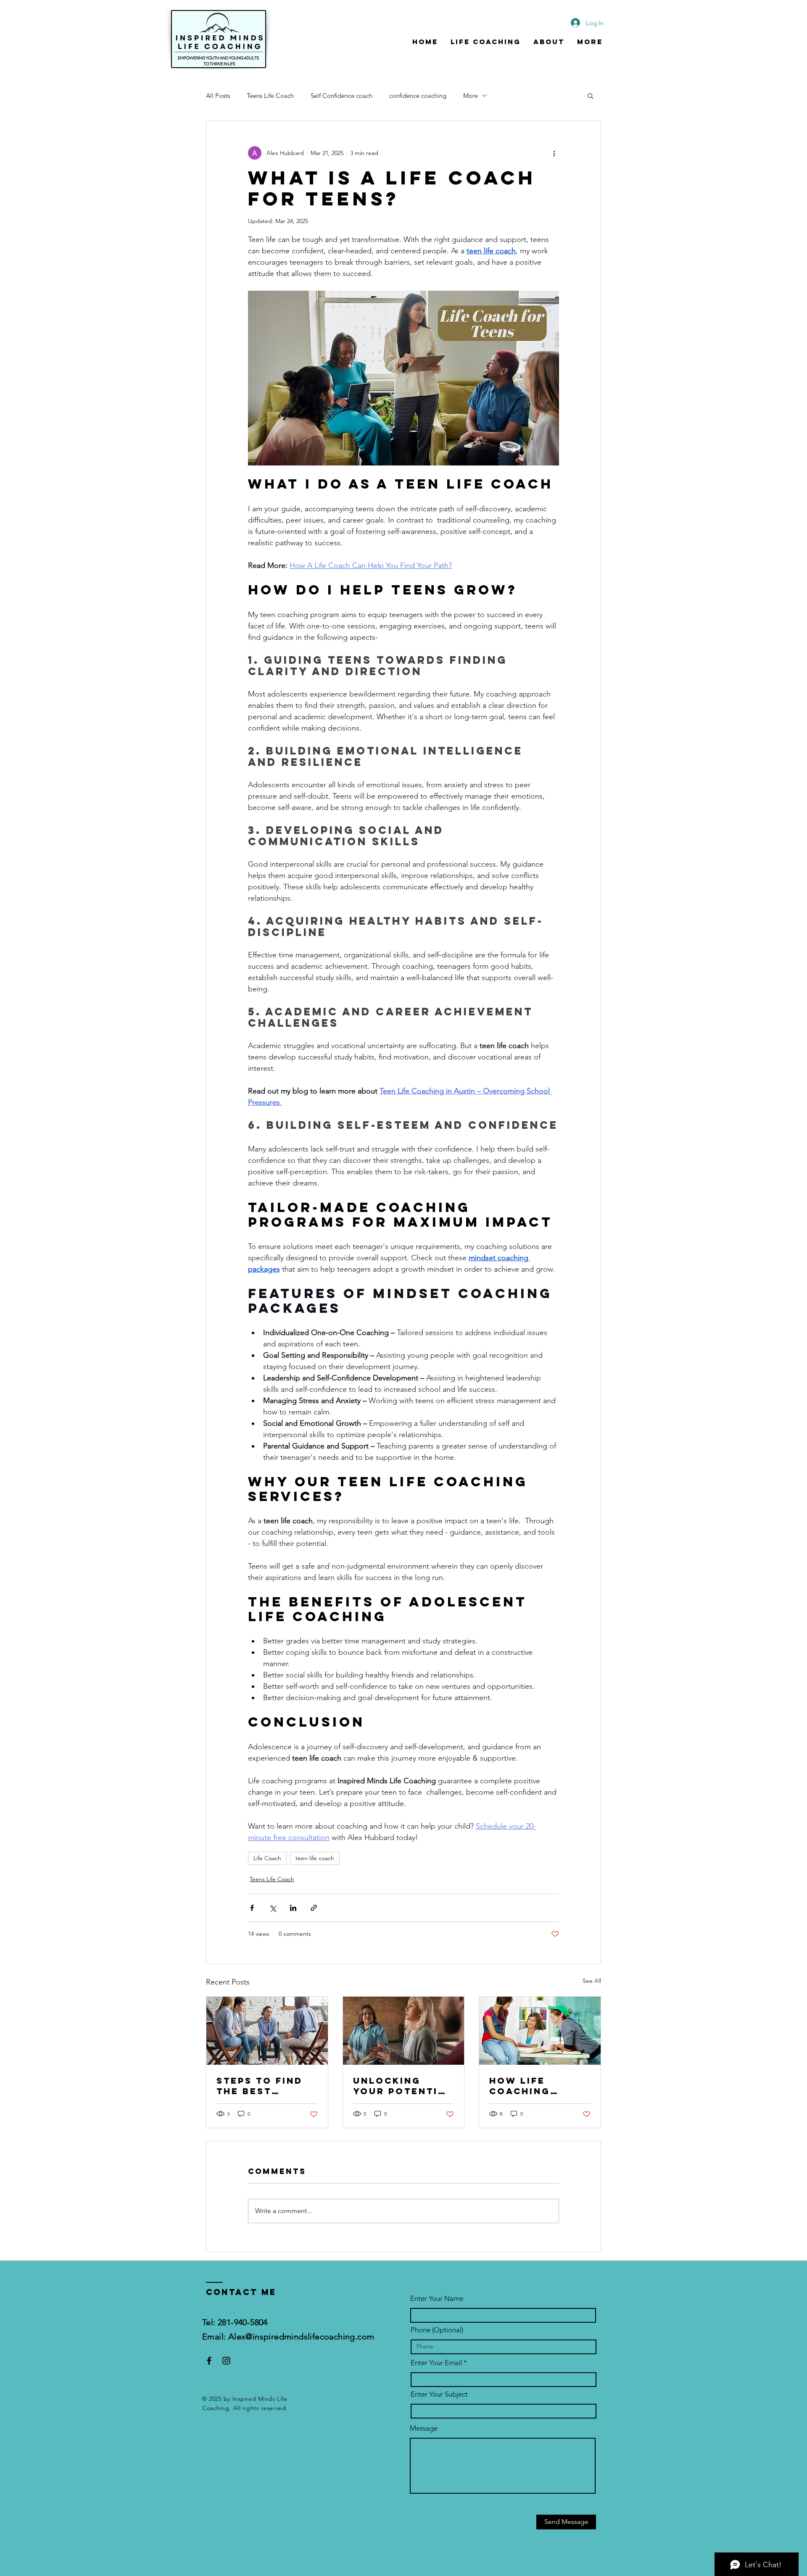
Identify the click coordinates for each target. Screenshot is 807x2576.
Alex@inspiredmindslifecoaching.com (301, 2337)
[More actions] (554, 153)
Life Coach (267, 1858)
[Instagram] (226, 2361)
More (471, 96)
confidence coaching (418, 96)
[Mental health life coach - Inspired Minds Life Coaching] (404, 2031)
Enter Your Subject (439, 2394)
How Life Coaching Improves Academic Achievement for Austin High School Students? (530, 2086)
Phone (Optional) (437, 2330)
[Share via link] (314, 1908)
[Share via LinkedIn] (293, 1908)
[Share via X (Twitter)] (273, 1908)
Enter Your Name (437, 2299)
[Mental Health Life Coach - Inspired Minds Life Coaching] (267, 2031)
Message (424, 2428)
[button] (590, 95)
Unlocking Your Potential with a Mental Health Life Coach (403, 2086)
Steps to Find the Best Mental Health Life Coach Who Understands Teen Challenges (266, 2086)
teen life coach (315, 1858)
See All (592, 1981)
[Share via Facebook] (252, 1908)
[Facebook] (209, 2361)
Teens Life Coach (270, 96)
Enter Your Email (436, 2363)
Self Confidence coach (342, 96)
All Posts (218, 96)
